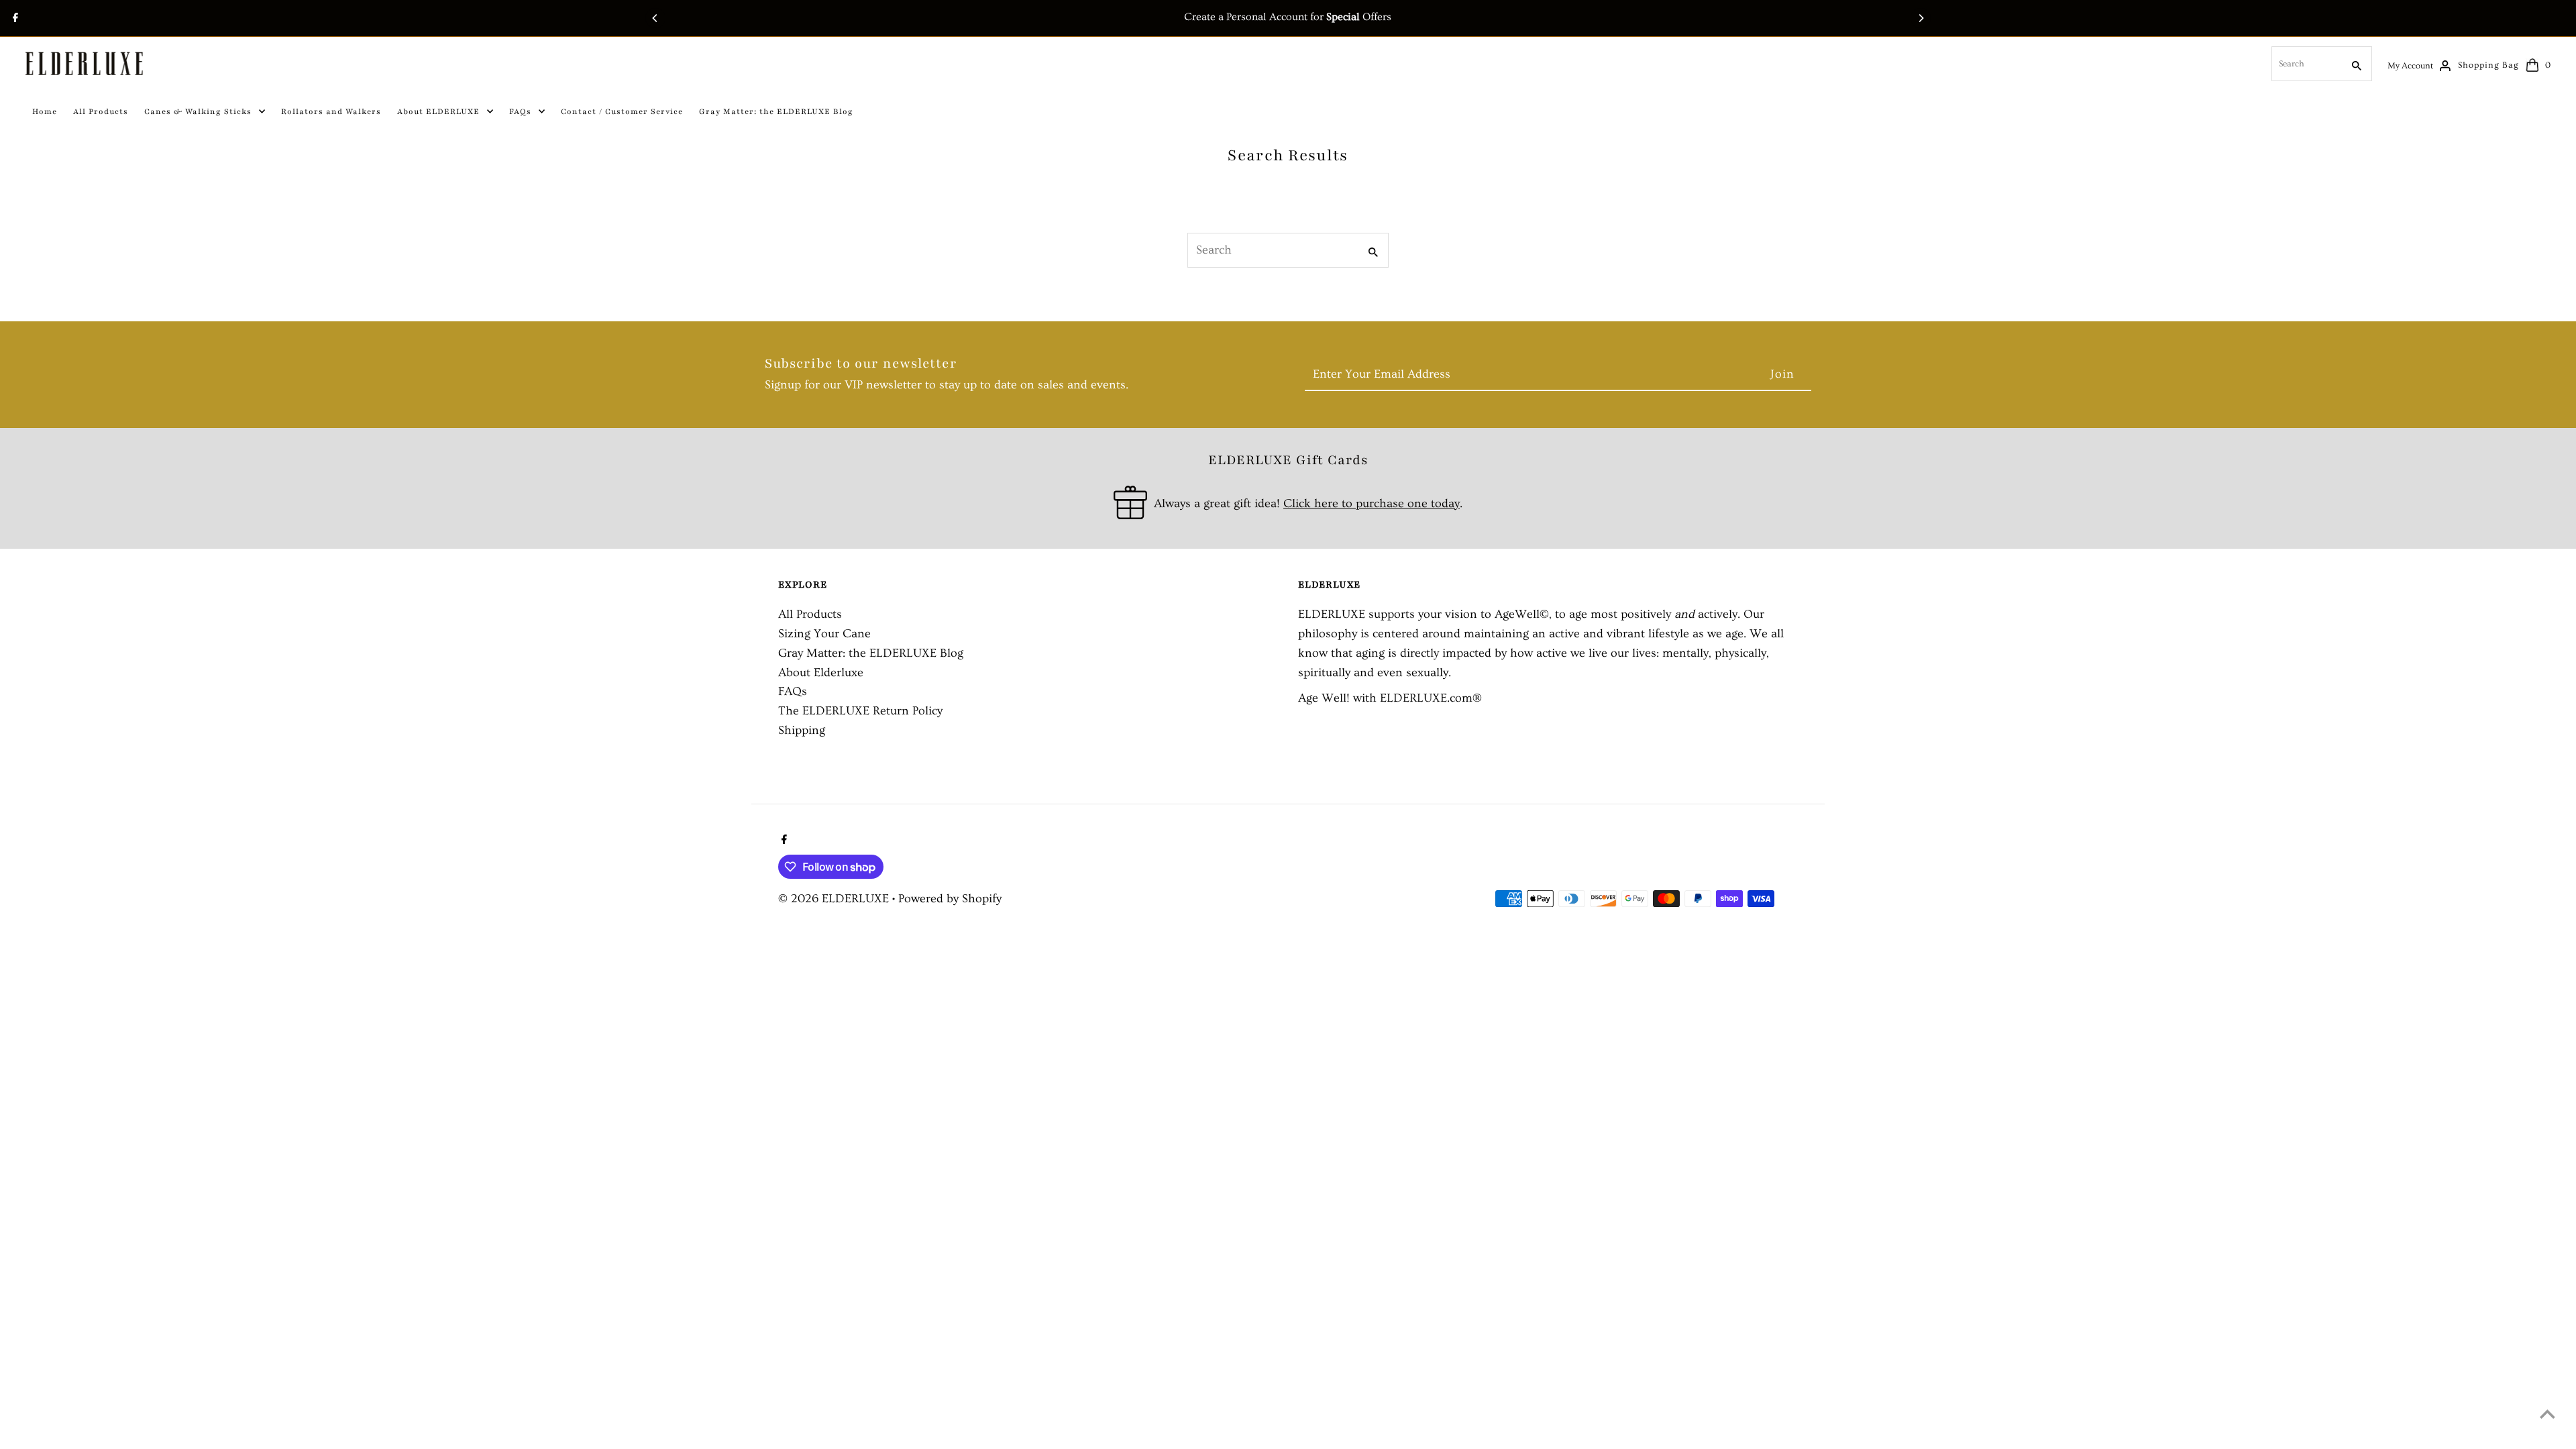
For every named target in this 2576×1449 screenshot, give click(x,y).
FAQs (793, 691)
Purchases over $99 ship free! (1288, 17)
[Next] (1921, 18)
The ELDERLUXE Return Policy (860, 711)
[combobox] (2306, 64)
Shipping (802, 730)
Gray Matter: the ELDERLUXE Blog (871, 653)
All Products (810, 614)
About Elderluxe (821, 673)
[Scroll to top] (2547, 1414)
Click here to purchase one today (1372, 503)
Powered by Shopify (950, 899)
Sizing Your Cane (824, 634)
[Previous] (655, 18)
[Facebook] (14, 19)
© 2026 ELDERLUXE (835, 899)
